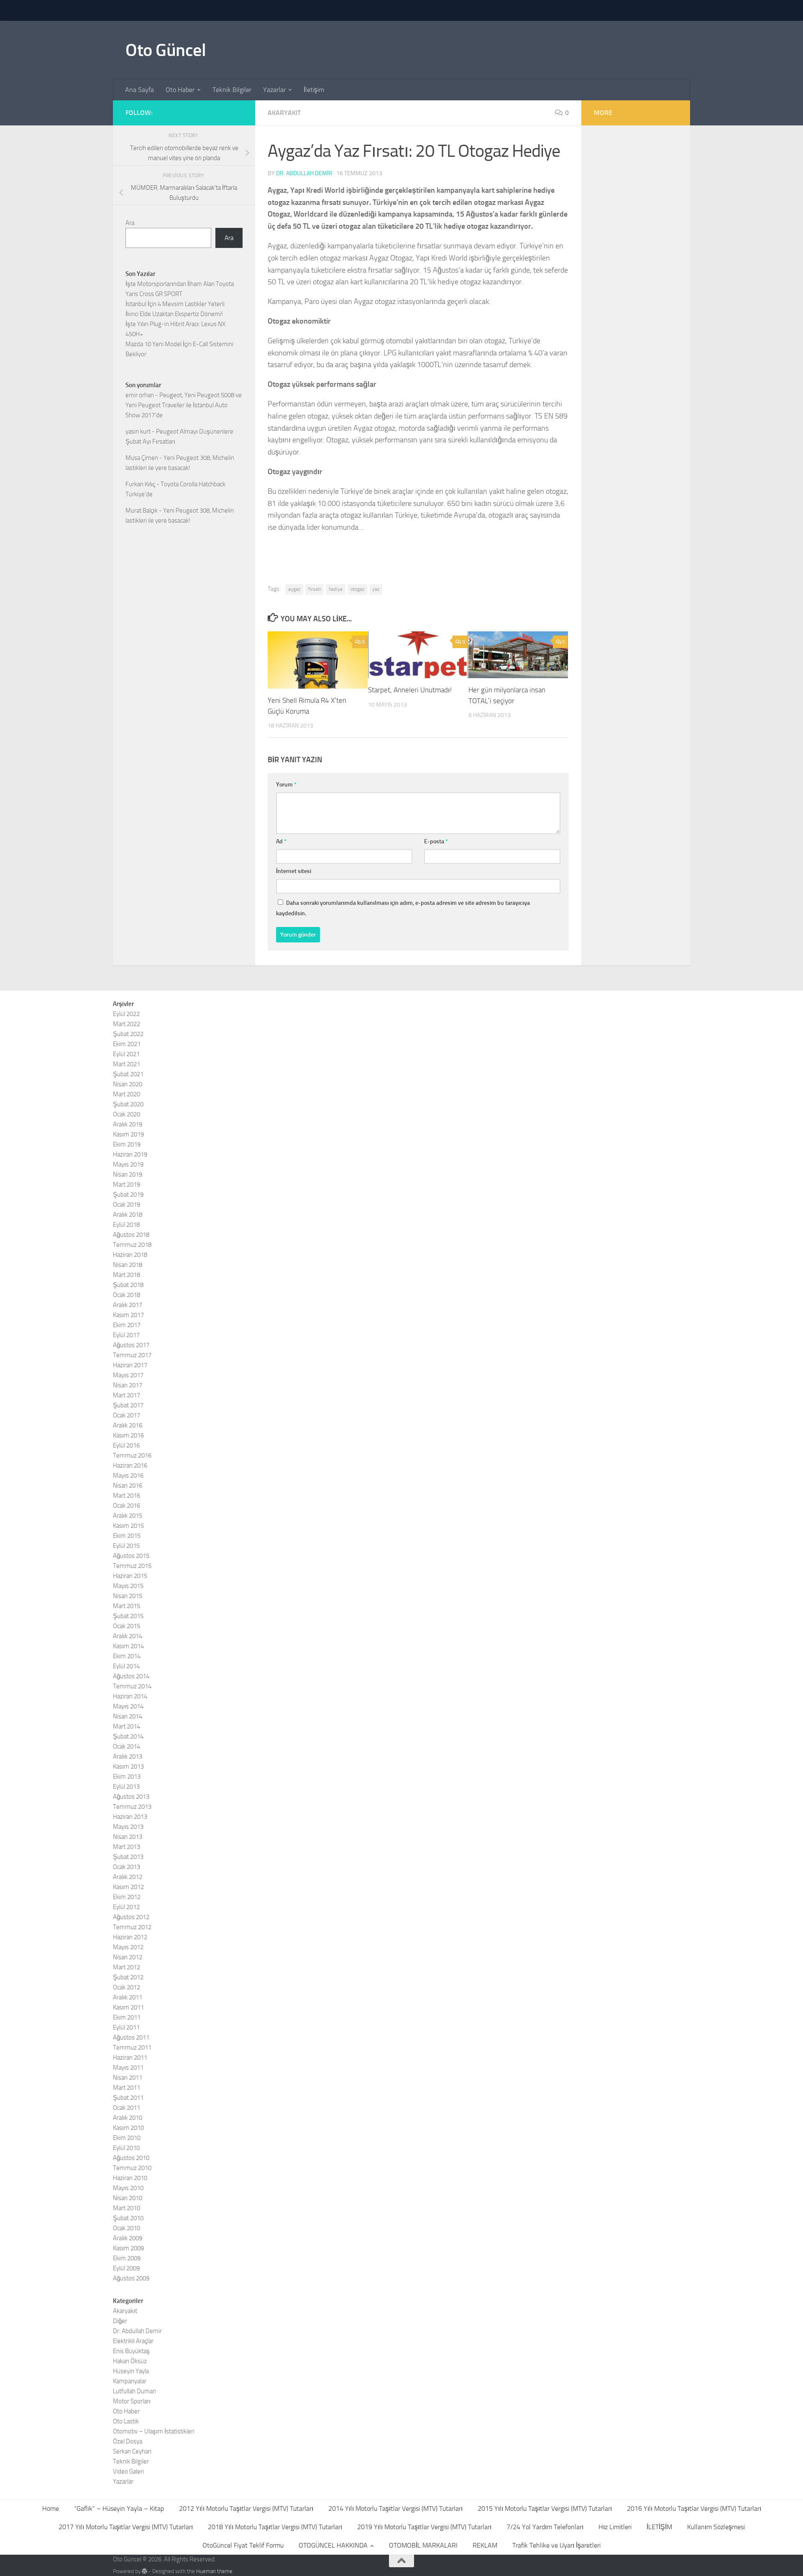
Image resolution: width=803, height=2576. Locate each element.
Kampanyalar (130, 2381)
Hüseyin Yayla (131, 2371)
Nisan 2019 (128, 1174)
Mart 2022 (127, 1024)
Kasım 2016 (128, 1435)
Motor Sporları (132, 2401)
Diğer (120, 2321)
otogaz (357, 589)
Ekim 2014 (127, 1656)
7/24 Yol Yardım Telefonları (545, 2527)
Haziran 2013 (130, 1817)
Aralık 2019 (128, 1124)
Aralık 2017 (128, 1305)
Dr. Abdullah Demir (137, 2331)
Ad (281, 841)
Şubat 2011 (128, 2098)
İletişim (314, 90)
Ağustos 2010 (131, 2158)
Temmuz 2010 (132, 2168)
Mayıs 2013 (128, 1827)
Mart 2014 (127, 1726)
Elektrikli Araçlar (133, 2341)
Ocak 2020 (127, 1114)
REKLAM (485, 2545)
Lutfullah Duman (134, 2391)
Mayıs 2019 (128, 1164)
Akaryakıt (284, 113)
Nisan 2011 (128, 2078)
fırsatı (315, 589)
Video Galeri (128, 2471)
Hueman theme (214, 2571)
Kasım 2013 (128, 1767)
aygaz (294, 589)
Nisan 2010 (128, 2198)
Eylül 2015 (126, 1546)
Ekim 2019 (127, 1144)
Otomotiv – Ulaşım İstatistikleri (154, 2431)
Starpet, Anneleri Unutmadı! (410, 690)
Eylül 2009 (126, 2268)
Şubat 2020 (128, 1104)
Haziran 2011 (130, 2058)
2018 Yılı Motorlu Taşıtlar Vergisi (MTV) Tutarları (275, 2527)
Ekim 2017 (127, 1325)
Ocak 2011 (127, 2108)
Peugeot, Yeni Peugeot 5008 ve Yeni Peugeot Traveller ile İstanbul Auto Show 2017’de (184, 405)
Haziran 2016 (130, 1465)
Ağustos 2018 (131, 1235)
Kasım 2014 (128, 1646)
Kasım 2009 (128, 2248)
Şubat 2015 (128, 1616)
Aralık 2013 (128, 1756)
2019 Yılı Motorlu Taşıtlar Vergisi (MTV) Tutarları (424, 2527)
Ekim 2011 (127, 2017)
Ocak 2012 (127, 1987)
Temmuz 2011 (132, 2048)
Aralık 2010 (128, 2118)
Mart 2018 (127, 1275)
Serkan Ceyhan (132, 2451)
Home (51, 2508)
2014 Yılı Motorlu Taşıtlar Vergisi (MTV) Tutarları (395, 2508)
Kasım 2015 (128, 1526)
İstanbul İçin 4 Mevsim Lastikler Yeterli (175, 304)
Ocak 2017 (127, 1415)
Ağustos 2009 (131, 2278)
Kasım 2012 (128, 1887)
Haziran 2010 (130, 2178)
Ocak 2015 (127, 1626)
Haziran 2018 (130, 1255)
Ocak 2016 (127, 1506)
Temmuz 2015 (132, 1566)
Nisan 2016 (128, 1486)
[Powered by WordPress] (144, 2571)
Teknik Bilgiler (232, 90)
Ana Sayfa (139, 90)
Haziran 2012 (130, 1937)
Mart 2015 (127, 1606)
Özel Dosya (128, 2441)
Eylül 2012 (126, 1907)
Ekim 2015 (127, 1536)
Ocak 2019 (127, 1205)
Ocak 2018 (127, 1295)
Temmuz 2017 (132, 1355)
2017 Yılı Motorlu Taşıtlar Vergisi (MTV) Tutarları (126, 2527)
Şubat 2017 (128, 1405)
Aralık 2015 (128, 1516)
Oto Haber (180, 90)
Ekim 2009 (127, 2258)
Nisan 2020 (128, 1084)
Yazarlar (274, 90)
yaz (376, 589)
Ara (130, 223)
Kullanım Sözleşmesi (716, 2527)
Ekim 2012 (127, 1897)
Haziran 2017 (130, 1365)
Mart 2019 (127, 1185)
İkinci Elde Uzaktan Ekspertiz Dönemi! (174, 314)
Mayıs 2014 (128, 1706)
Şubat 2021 (128, 1074)
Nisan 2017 (128, 1385)
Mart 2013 (127, 1847)
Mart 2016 (127, 1496)
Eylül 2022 (126, 1014)
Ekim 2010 (127, 2138)
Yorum (286, 785)
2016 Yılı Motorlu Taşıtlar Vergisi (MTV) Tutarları (694, 2508)
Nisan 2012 (128, 1957)
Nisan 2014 (128, 1716)
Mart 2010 (127, 2208)
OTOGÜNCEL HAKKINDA (333, 2545)
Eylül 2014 (126, 1666)
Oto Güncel (166, 50)
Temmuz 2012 (132, 1927)
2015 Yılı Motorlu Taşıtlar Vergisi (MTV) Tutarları (545, 2508)
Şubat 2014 (128, 1736)
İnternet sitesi (294, 871)
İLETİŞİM (659, 2527)
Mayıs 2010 (128, 2188)
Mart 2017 (127, 1395)
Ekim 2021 (127, 1044)
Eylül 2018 (126, 1225)
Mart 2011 (127, 2088)
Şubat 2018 (128, 1285)
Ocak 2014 (127, 1746)
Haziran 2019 (130, 1154)
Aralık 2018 (128, 1215)
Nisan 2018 (128, 1265)
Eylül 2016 (126, 1445)
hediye (336, 589)
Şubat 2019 (128, 1195)
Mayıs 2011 (128, 2068)
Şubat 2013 (128, 1857)
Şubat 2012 (128, 1977)
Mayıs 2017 (128, 1375)
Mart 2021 (127, 1064)
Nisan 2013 (128, 1837)
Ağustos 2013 (131, 1797)
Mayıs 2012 (128, 1947)
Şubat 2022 (128, 1034)
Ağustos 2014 (131, 1676)
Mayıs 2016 (128, 1476)
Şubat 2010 (128, 2218)
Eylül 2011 (126, 2027)
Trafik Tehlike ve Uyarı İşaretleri (556, 2545)
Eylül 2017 (126, 1335)
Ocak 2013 (127, 1867)
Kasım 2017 (128, 1315)
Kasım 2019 (128, 1134)
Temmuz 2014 (132, 1686)
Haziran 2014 (130, 1696)
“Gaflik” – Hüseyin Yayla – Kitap (119, 2508)
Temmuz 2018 (132, 1245)
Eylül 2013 (126, 1787)
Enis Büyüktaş (131, 2351)
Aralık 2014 (128, 1636)
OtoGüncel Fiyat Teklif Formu (243, 2545)
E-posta (436, 841)
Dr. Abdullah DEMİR (304, 173)
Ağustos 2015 (131, 1556)
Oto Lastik (126, 2421)
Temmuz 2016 (132, 1455)
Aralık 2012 (128, 1877)
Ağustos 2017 (131, 1345)
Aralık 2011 (128, 1997)
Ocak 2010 (127, 2228)
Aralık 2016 (128, 1425)
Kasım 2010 (128, 2128)
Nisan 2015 (128, 1596)
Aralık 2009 (128, 2238)
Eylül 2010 (126, 2148)
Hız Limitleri (615, 2527)
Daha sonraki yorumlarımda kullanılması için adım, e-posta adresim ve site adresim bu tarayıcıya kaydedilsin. (403, 908)
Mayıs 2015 (128, 1586)
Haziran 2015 (130, 1576)
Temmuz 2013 (132, 1807)
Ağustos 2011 (131, 2037)
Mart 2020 (127, 1094)
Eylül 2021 (126, 1054)
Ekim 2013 (127, 1777)
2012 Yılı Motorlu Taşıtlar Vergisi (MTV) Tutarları (246, 2508)
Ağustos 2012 (131, 1917)
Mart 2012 (127, 1967)
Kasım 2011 (128, 2007)
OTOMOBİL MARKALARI (423, 2545)
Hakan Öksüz (130, 2361)
